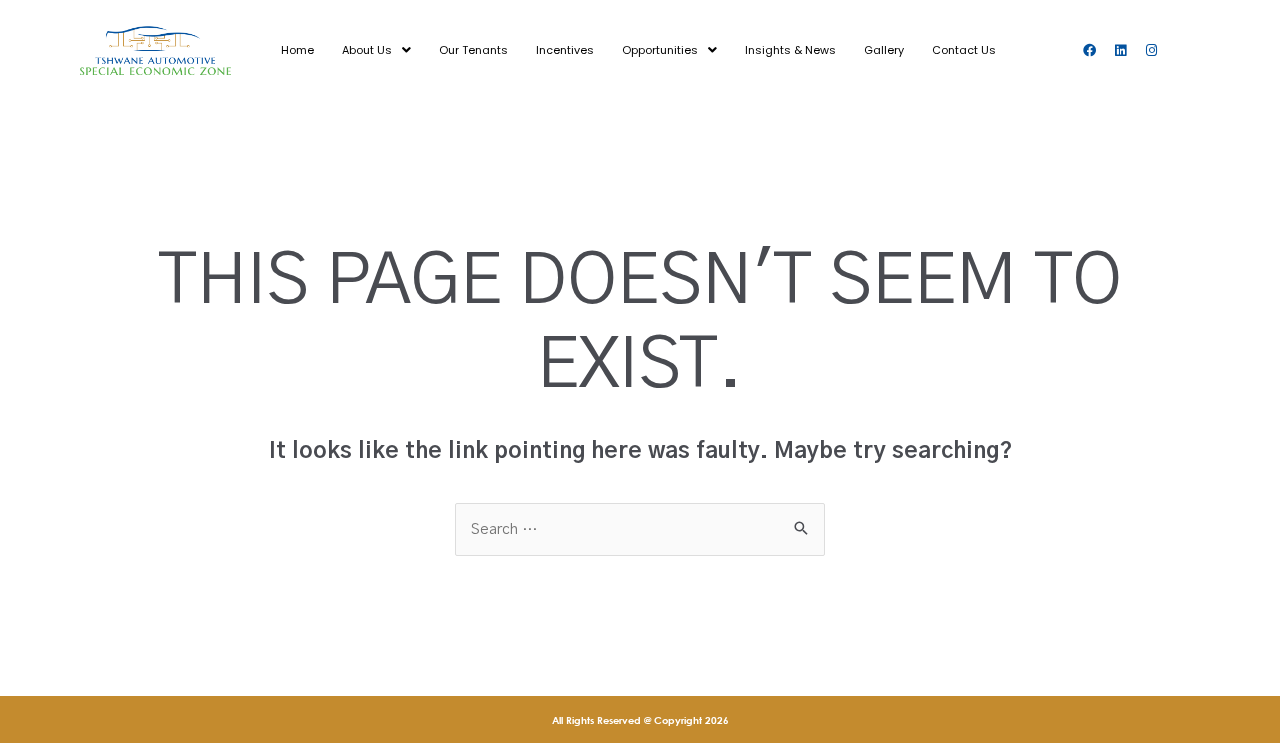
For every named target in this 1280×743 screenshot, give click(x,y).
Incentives (565, 50)
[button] (376, 50)
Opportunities (660, 50)
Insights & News (790, 50)
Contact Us (964, 50)
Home (297, 50)
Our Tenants (473, 50)
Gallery (884, 50)
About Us (367, 50)
